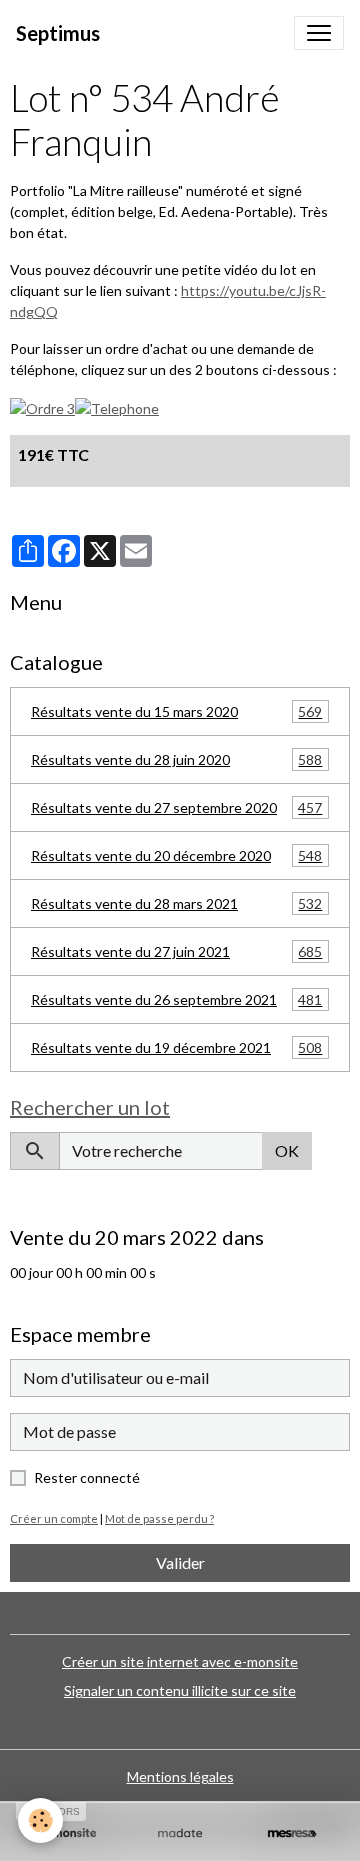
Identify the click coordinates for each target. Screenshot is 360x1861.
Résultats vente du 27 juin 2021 (176, 952)
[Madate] (180, 1833)
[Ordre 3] (42, 406)
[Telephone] (117, 406)
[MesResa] (292, 1833)
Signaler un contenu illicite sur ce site (180, 1690)
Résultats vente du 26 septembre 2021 (176, 1000)
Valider (180, 1562)
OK (287, 1150)
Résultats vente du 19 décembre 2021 (176, 1048)
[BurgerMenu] (319, 33)
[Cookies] (40, 1820)
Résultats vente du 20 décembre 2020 (176, 856)
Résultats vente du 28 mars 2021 (176, 904)
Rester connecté (87, 1477)
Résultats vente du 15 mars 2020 (176, 712)
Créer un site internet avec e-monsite (180, 1661)
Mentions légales (180, 1776)
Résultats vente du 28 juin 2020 (176, 760)
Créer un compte (54, 1518)
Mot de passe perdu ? (159, 1518)
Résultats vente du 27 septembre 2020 (176, 808)
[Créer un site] (68, 1833)
